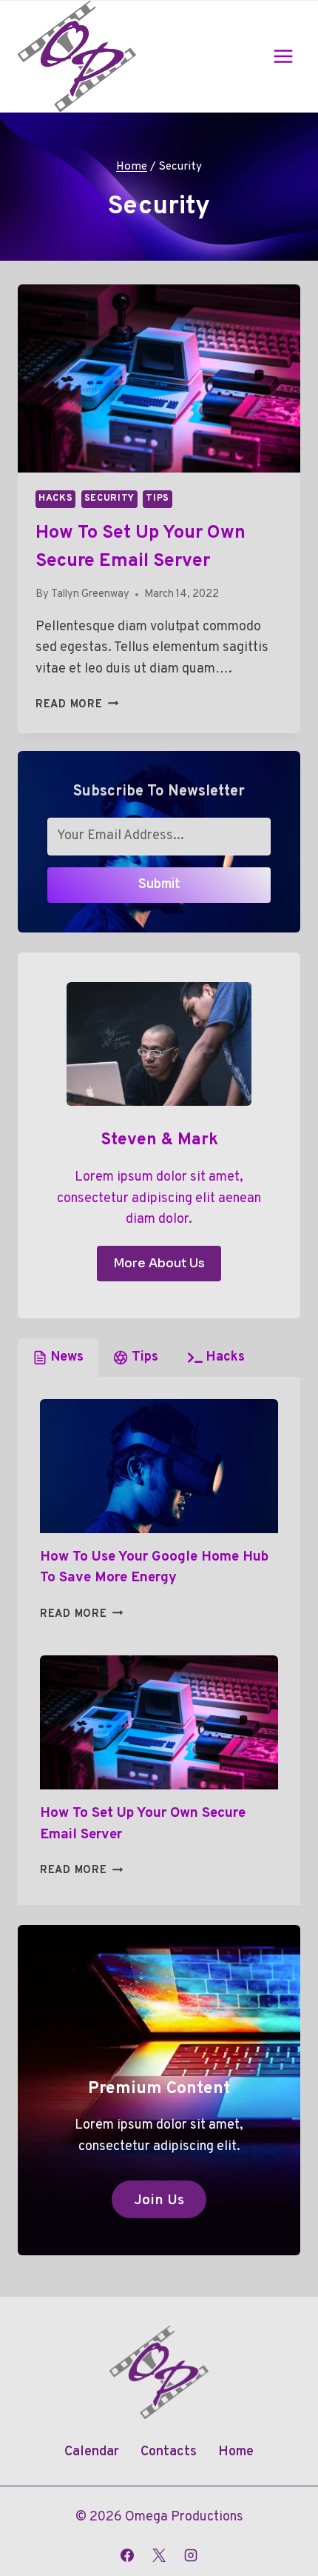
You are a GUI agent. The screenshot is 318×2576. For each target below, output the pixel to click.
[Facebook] (127, 2555)
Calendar (92, 2452)
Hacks (55, 498)
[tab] (58, 1358)
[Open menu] (283, 56)
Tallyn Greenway (90, 594)
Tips (158, 498)
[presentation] (159, 379)
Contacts (169, 2452)
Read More (77, 705)
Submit (159, 885)
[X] (159, 2555)
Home (236, 2452)
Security (109, 498)
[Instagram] (191, 2555)
